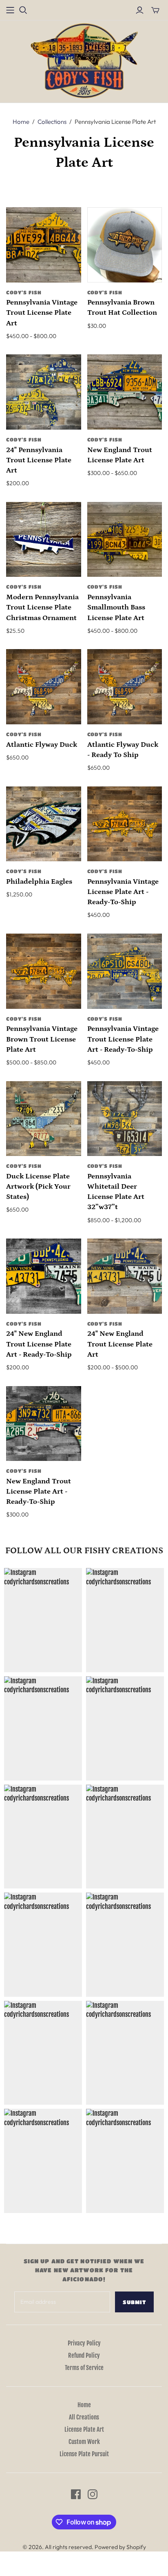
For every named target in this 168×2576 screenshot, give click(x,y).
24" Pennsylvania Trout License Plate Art (39, 460)
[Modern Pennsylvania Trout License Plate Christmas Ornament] (44, 540)
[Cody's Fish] (84, 61)
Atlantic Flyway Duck (42, 745)
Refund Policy (84, 2355)
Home (21, 122)
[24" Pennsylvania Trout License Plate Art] (44, 392)
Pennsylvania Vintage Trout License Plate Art (42, 313)
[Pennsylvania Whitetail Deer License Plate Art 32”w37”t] (125, 1119)
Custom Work (84, 2442)
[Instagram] (93, 2494)
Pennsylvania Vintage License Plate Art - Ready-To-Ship (123, 892)
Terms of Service (84, 2368)
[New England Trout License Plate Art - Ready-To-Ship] (44, 1424)
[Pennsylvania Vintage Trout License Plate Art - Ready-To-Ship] (125, 971)
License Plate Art (84, 2429)
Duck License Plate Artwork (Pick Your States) (38, 1187)
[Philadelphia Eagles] (44, 824)
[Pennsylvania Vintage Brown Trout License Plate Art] (44, 971)
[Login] (140, 10)
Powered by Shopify (120, 2547)
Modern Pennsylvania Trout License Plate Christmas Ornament (42, 607)
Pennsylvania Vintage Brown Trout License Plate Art (42, 1039)
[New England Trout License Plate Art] (125, 392)
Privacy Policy (84, 2343)
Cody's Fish (24, 292)
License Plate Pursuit (84, 2454)
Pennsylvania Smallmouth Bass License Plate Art (116, 607)
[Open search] (23, 10)
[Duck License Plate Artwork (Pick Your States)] (44, 1119)
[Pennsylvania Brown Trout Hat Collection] (125, 245)
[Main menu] (10, 10)
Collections (52, 122)
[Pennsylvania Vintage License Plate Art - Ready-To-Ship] (125, 824)
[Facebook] (76, 2494)
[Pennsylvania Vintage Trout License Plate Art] (44, 245)
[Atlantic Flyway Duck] (44, 687)
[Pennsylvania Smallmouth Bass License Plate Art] (125, 540)
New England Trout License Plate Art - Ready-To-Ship (39, 1492)
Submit (134, 2302)
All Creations (84, 2417)
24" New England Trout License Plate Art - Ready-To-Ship (39, 1344)
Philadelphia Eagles (39, 882)
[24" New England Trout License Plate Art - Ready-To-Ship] (44, 1276)
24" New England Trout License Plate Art (120, 1344)
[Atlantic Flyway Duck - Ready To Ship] (125, 687)
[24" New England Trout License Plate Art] (125, 1276)
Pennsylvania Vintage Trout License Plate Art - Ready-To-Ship (123, 1039)
